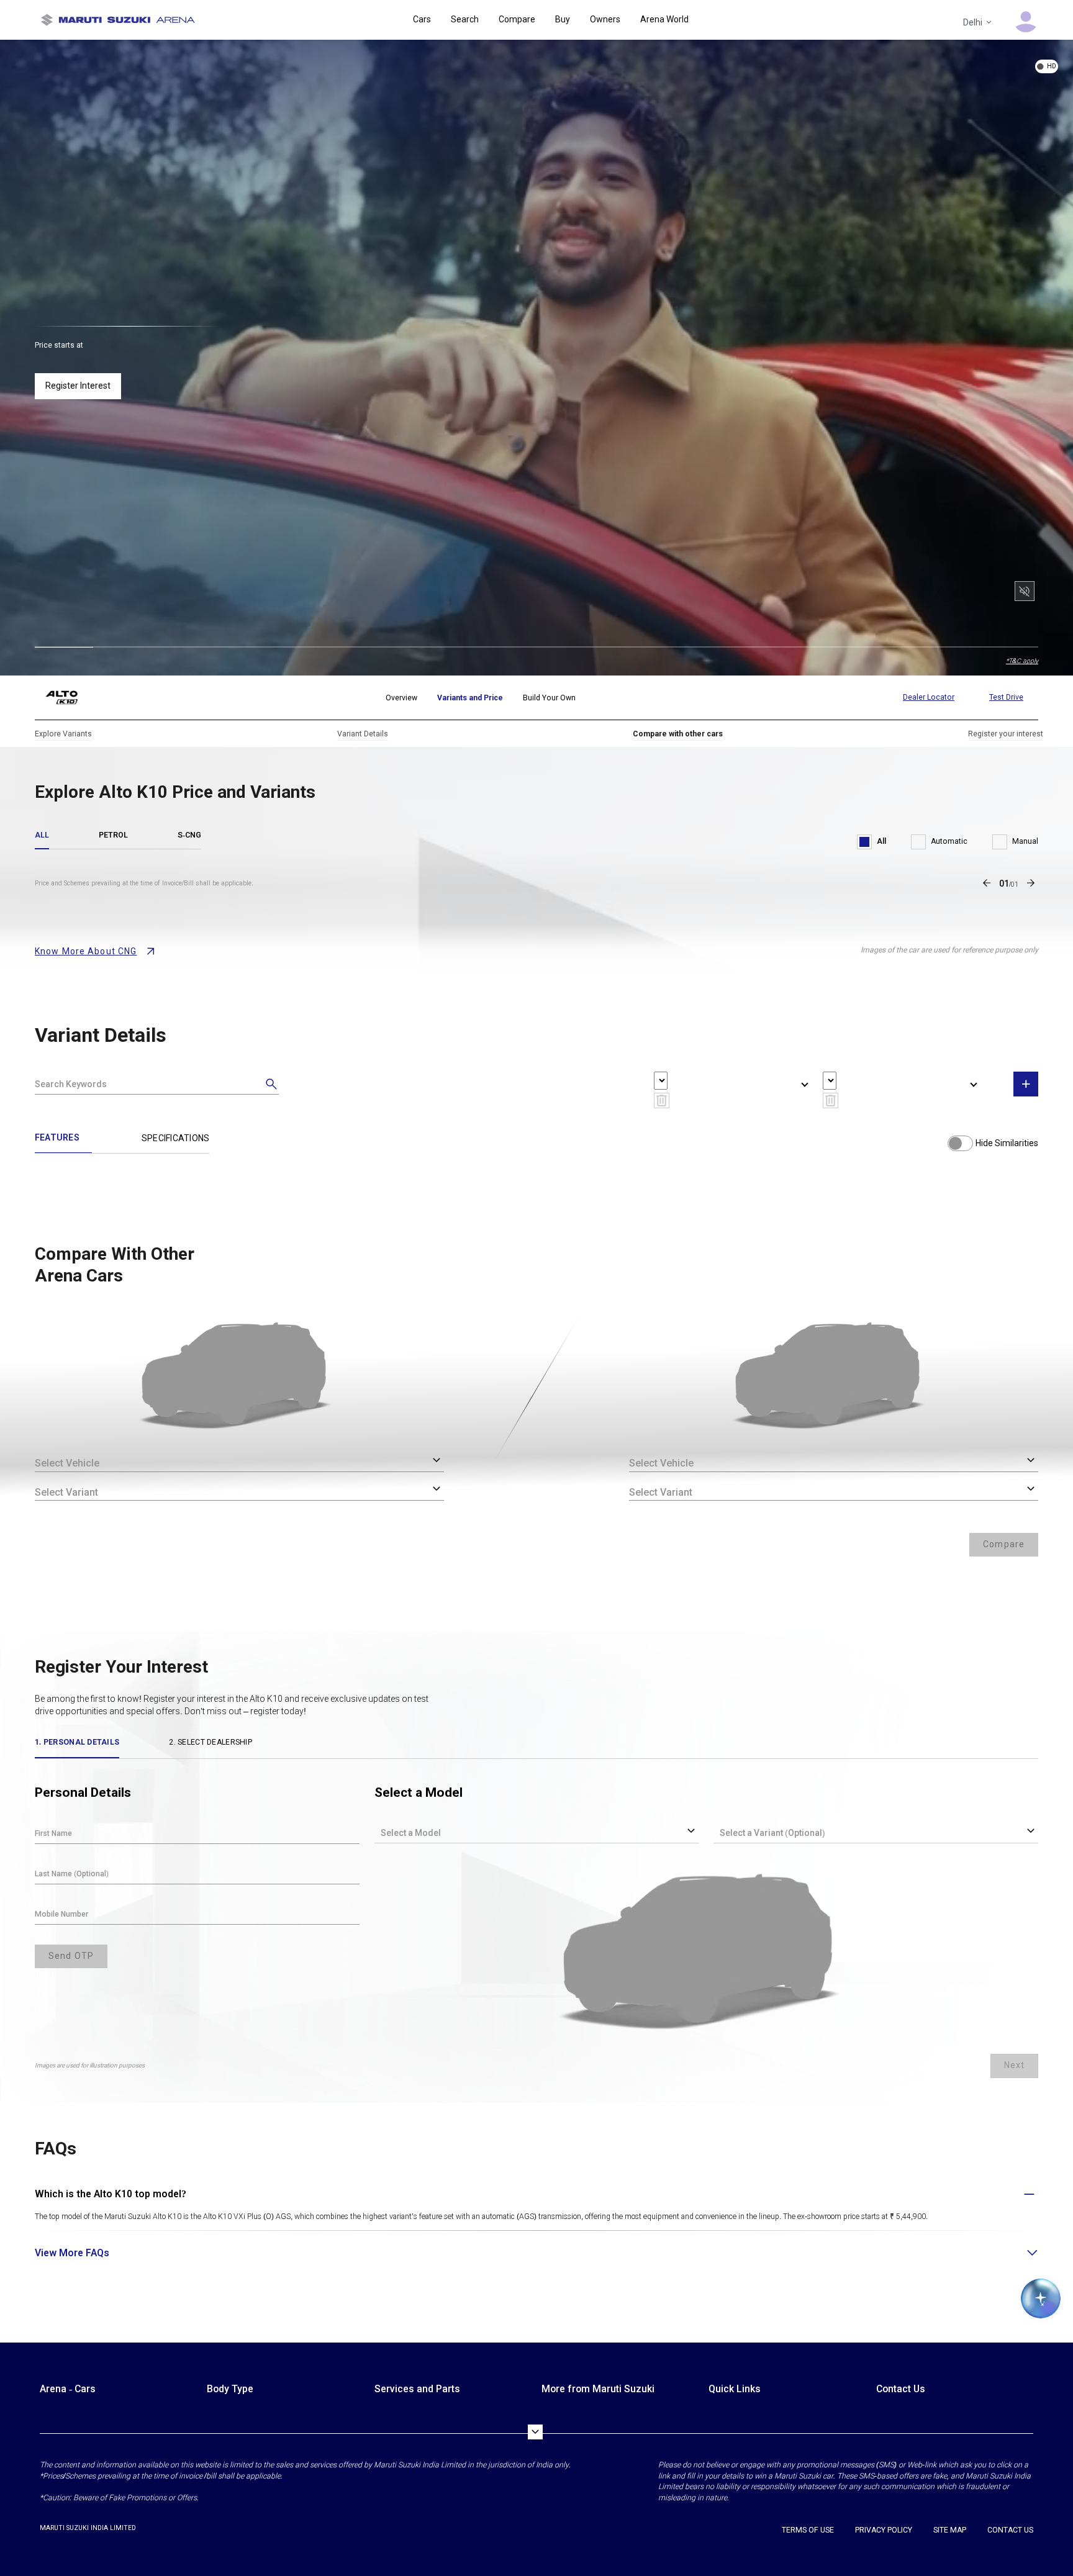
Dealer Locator (929, 697)
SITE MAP (950, 2530)
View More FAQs (72, 2253)
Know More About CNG (86, 951)
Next (1014, 2065)
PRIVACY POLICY (884, 2530)
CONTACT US (1010, 2530)
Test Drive (1006, 697)
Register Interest (78, 386)
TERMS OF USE (808, 2530)
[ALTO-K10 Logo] (71, 698)
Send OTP (71, 1956)
